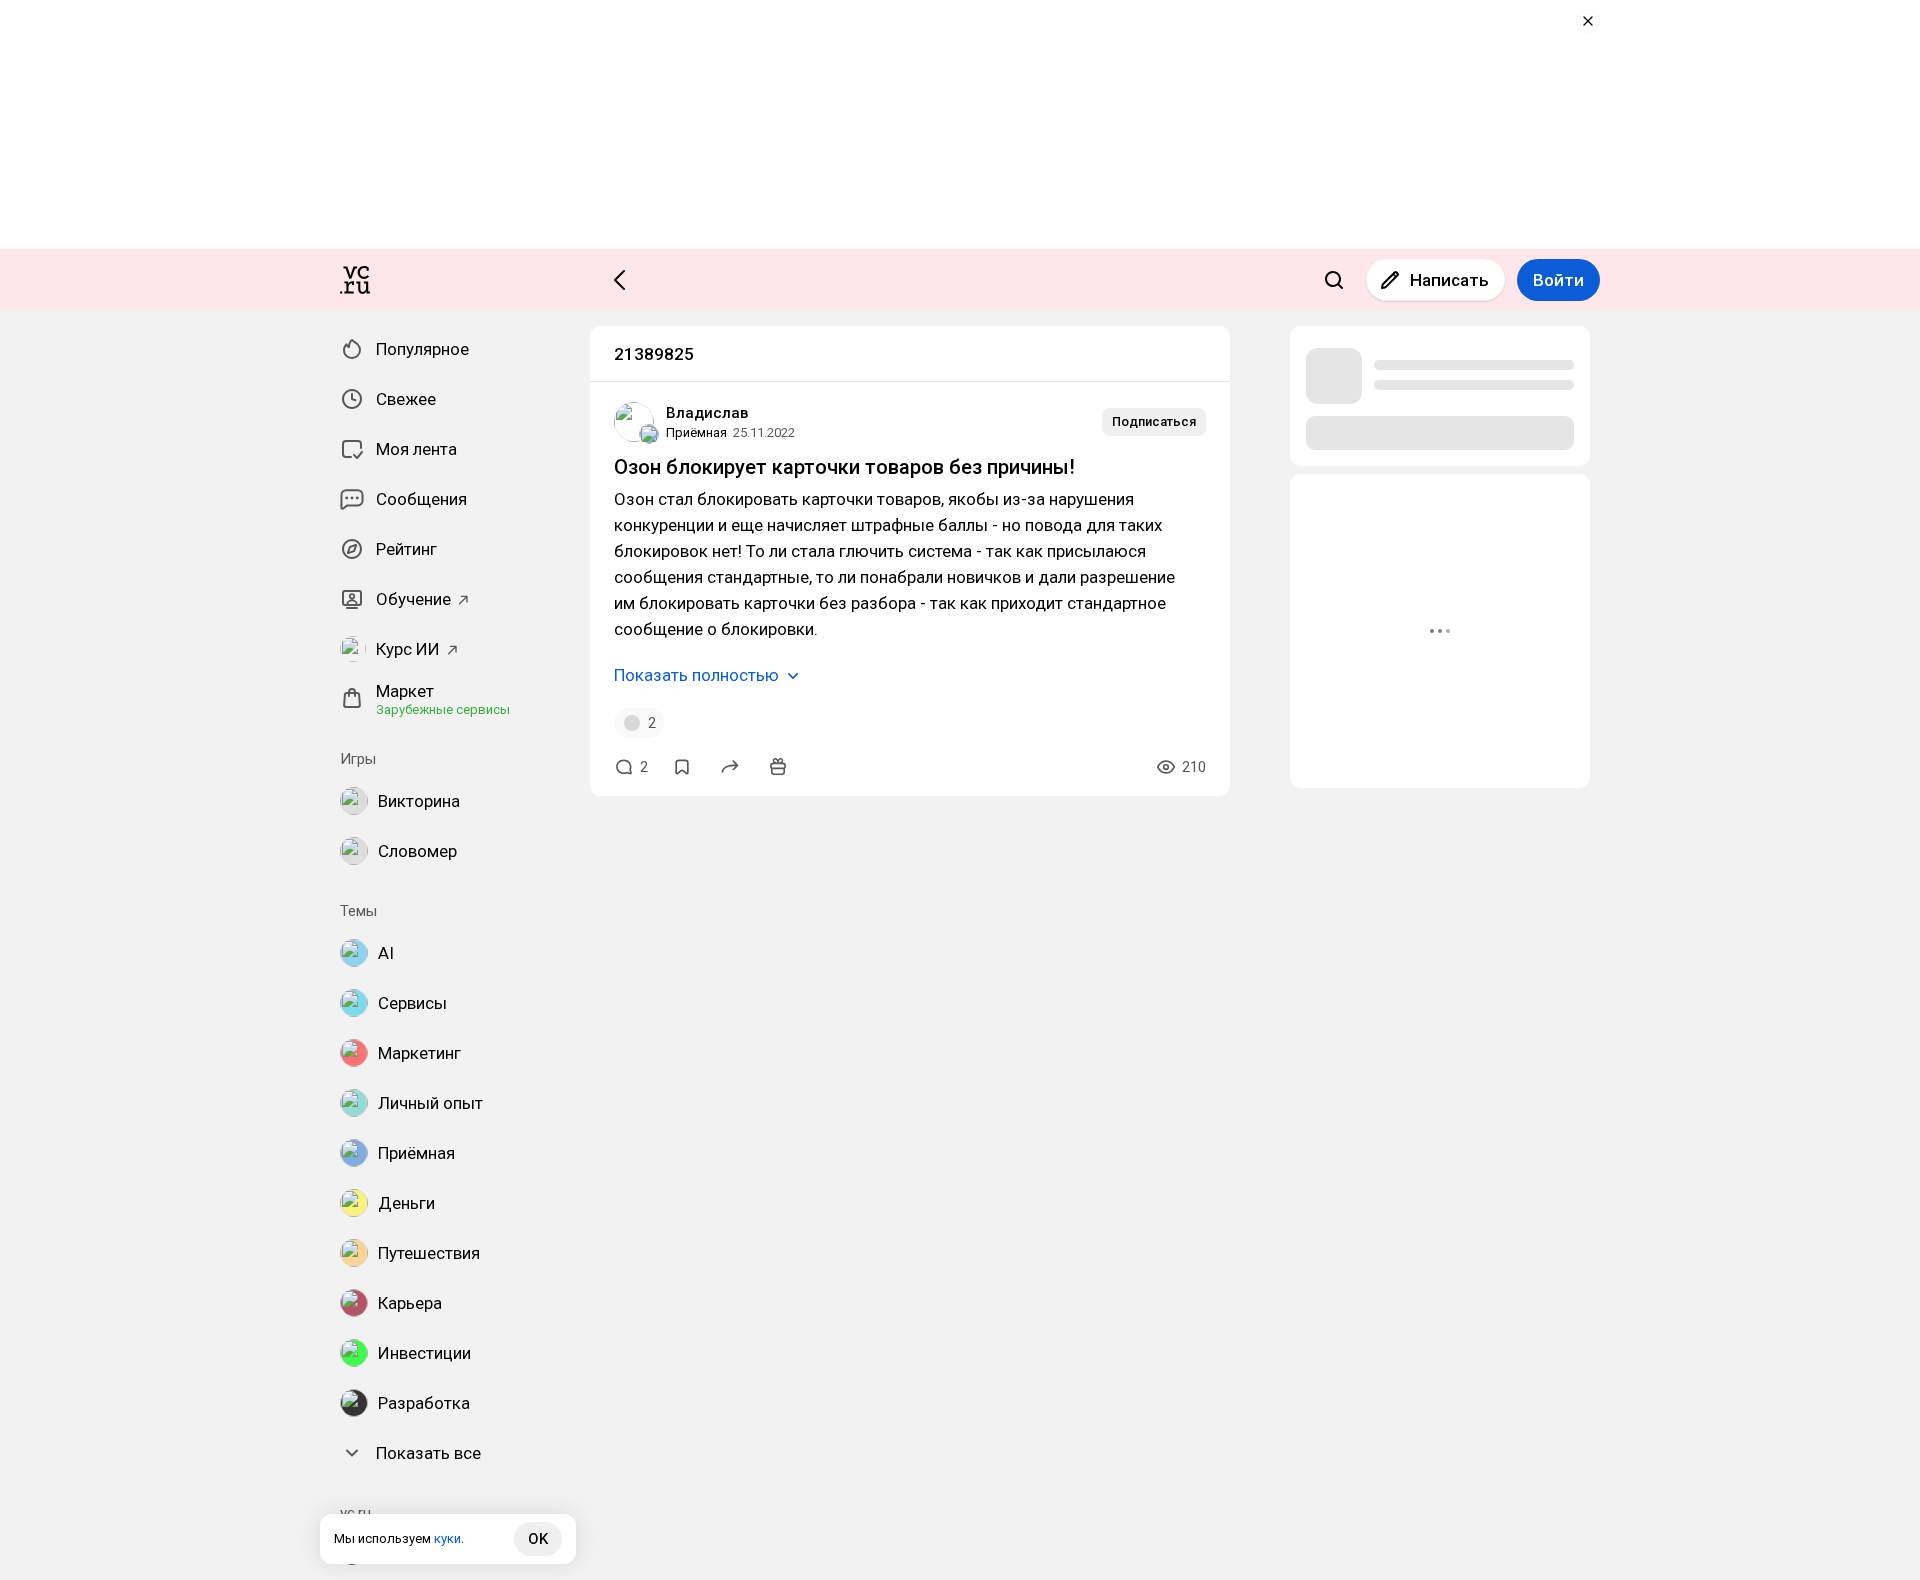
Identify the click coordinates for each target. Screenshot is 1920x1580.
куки (447, 1538)
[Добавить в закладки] (682, 767)
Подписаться (1154, 421)
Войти (1558, 280)
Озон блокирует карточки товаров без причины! (844, 467)
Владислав (707, 413)
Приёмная (696, 432)
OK (538, 1539)
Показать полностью (696, 675)
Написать (1449, 280)
